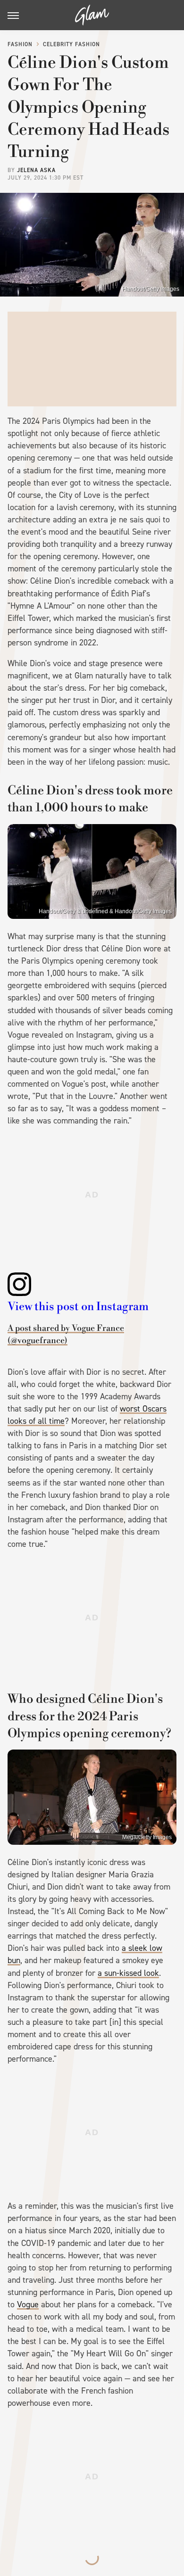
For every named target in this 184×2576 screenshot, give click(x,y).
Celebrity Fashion (71, 44)
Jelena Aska (36, 170)
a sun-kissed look (128, 1973)
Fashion (20, 44)
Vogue (28, 2304)
